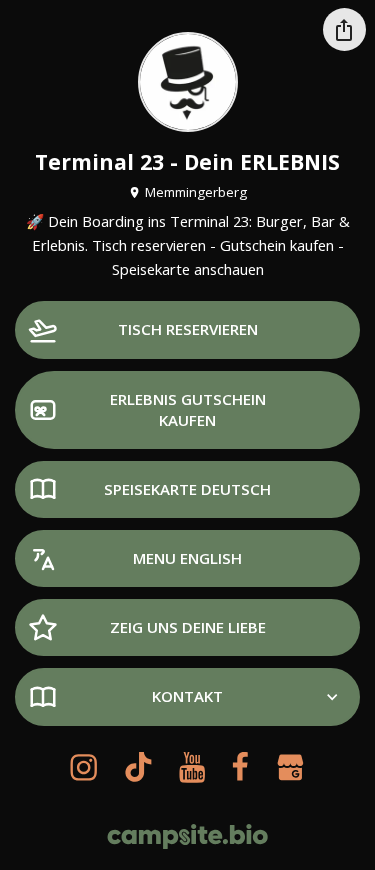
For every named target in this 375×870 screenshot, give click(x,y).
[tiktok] (138, 768)
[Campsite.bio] (187, 836)
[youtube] (192, 768)
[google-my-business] (290, 768)
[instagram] (83, 768)
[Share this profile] (344, 29)
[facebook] (240, 768)
